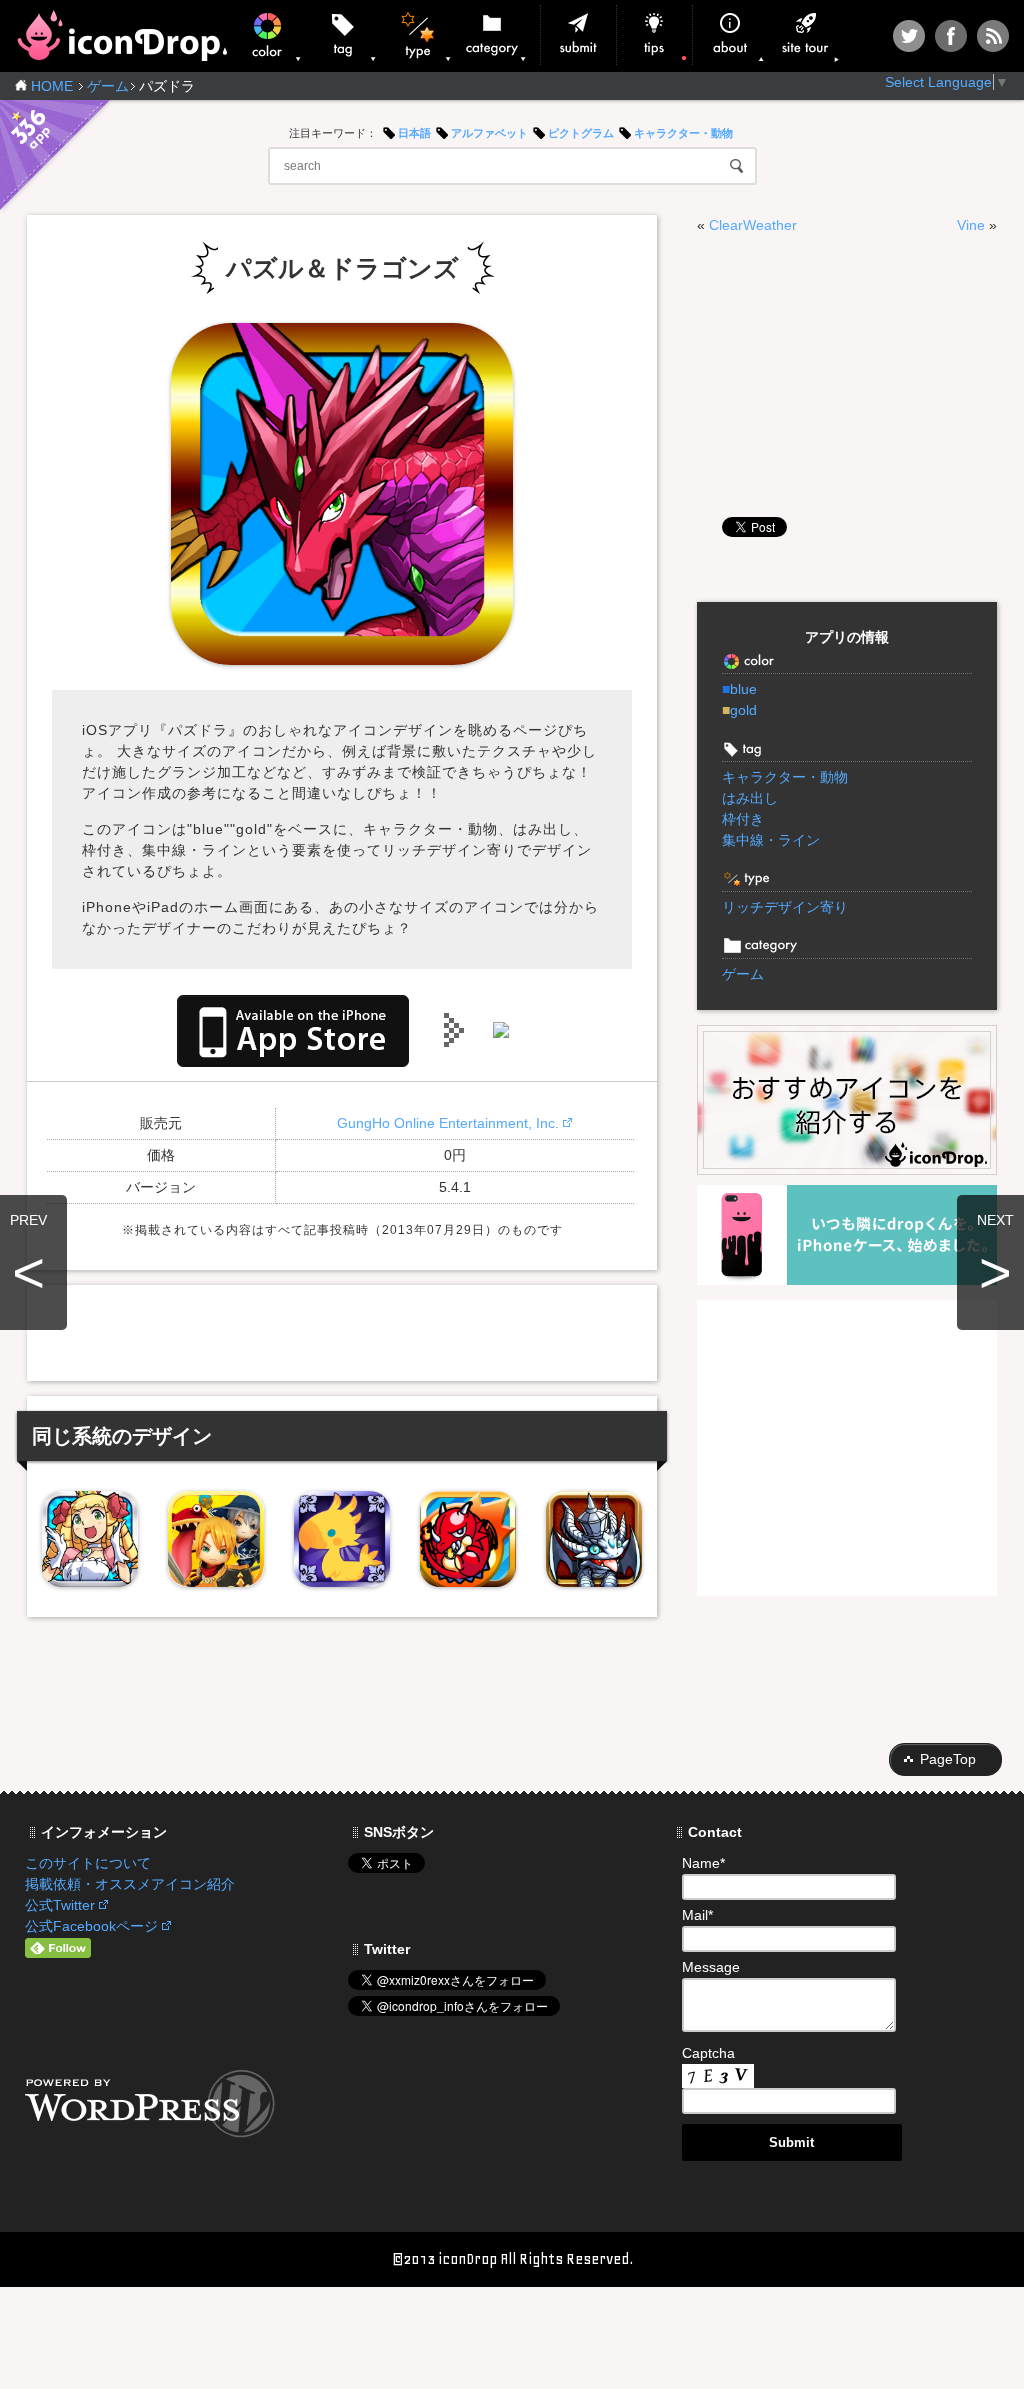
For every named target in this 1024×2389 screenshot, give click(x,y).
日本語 (414, 133)
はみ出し (750, 798)
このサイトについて (88, 1863)
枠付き (743, 819)
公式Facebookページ (91, 1926)
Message (711, 1967)
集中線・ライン (771, 840)
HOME (52, 86)
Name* (703, 1863)
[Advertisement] (342, 1330)
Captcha (708, 2053)
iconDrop (121, 35)
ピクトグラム (581, 133)
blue (739, 689)
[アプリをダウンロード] (293, 1029)
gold (739, 710)
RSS (993, 36)
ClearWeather (753, 225)
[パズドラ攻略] (594, 1539)
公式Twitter (60, 1905)
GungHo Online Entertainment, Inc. (448, 1123)
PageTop (948, 1759)
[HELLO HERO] (216, 1539)
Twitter (909, 36)
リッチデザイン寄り (785, 907)
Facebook (951, 36)
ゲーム (108, 86)
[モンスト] (468, 1539)
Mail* (697, 1915)
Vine (971, 225)
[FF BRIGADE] (342, 1539)
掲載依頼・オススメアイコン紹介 (130, 1884)
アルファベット (489, 133)
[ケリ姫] (90, 1539)
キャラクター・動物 (683, 133)
